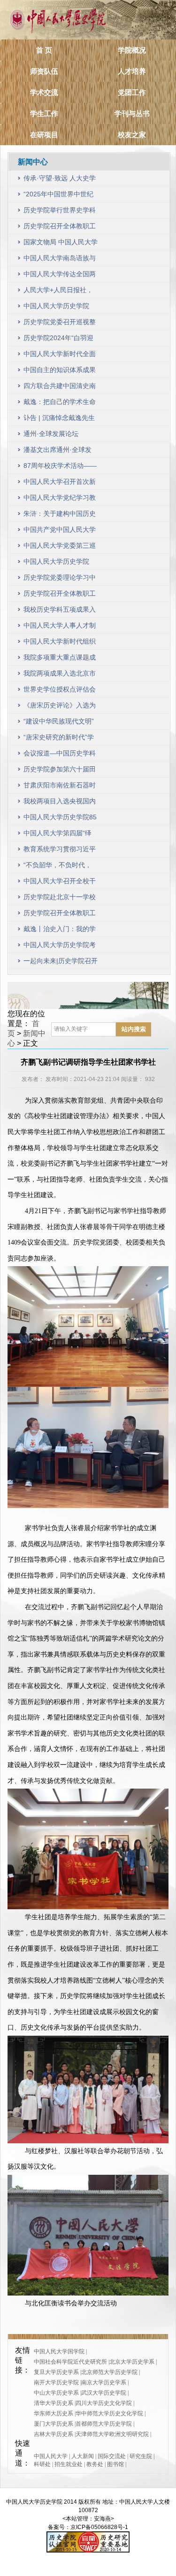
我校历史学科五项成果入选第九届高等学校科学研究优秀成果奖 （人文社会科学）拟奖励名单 (61, 611)
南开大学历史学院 (56, 2382)
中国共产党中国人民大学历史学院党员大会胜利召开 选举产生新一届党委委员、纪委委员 (61, 532)
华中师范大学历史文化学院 (109, 2413)
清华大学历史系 (54, 2403)
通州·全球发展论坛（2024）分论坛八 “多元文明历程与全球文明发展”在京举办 (59, 436)
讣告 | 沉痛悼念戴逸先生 (59, 418)
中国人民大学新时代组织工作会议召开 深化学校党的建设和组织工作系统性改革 (61, 643)
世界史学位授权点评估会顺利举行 (60, 691)
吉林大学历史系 (54, 2434)
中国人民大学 (51, 2456)
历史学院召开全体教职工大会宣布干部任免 (60, 228)
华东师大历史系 (54, 2413)
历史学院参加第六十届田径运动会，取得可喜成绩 (60, 771)
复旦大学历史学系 (56, 2372)
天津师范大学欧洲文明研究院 (112, 2434)
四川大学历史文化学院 (104, 2403)
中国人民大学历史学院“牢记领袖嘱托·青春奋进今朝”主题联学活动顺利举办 (59, 564)
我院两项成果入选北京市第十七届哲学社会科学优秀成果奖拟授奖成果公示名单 (60, 675)
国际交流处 (112, 2456)
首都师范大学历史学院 (104, 2424)
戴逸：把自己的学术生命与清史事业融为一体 (60, 404)
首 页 (44, 50)
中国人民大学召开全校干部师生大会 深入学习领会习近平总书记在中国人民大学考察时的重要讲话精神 (61, 883)
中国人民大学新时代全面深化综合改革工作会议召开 (60, 356)
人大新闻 (83, 2456)
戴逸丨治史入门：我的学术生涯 (60, 931)
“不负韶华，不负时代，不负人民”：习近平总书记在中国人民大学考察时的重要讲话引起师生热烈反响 (60, 867)
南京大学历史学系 (104, 2382)
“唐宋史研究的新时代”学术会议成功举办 (59, 739)
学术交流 (44, 92)
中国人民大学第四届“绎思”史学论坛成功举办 (57, 835)
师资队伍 (44, 71)
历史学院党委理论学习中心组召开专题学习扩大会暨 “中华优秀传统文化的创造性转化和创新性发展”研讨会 (60, 580)
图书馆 (115, 2464)
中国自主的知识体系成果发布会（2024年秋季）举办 (61, 372)
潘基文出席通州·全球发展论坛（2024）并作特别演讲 (61, 452)
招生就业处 (69, 2464)
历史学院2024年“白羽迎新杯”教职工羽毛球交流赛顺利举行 (58, 340)
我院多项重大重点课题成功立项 (60, 659)
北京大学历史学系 (132, 2362)
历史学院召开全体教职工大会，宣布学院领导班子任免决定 (60, 915)
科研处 (42, 2464)
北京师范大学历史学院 (109, 2372)
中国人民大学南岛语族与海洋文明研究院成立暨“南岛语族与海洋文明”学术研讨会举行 (60, 260)
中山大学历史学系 (56, 2393)
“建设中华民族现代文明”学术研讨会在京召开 (59, 723)
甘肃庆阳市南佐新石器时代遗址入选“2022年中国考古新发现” (60, 787)
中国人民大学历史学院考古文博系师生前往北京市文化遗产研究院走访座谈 (60, 947)
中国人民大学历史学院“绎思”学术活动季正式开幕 (59, 308)
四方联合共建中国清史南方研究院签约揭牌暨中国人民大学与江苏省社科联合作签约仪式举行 (60, 388)
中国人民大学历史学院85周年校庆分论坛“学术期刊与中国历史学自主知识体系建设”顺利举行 (60, 819)
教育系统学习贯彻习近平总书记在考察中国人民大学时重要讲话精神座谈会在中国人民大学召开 (60, 851)
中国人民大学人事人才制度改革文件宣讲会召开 (60, 627)
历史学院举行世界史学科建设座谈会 (60, 212)
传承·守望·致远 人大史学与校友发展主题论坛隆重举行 (60, 180)
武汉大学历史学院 (104, 2393)
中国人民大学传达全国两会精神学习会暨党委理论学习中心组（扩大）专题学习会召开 (60, 276)
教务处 (95, 2464)
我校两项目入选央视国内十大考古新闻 (60, 803)
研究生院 (141, 2456)
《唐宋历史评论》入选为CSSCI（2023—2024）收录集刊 (60, 707)
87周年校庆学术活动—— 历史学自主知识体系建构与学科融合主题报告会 (60, 468)
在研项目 (44, 135)
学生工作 (44, 113)
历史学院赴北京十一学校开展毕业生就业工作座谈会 (60, 899)
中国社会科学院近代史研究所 (70, 2362)
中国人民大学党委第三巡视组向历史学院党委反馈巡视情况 (60, 548)
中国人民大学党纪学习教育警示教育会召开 (60, 500)
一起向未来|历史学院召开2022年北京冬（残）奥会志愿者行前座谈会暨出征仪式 (61, 963)
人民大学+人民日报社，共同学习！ (58, 292)
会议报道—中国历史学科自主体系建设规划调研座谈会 (60, 755)
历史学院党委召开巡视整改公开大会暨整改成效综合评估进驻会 (60, 324)
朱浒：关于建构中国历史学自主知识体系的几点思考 (60, 516)
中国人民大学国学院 (59, 2351)
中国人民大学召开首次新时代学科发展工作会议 (60, 484)
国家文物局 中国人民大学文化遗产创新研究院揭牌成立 (61, 244)
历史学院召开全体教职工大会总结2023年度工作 (60, 595)
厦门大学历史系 (54, 2424)
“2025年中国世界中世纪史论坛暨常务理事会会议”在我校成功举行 (58, 196)
